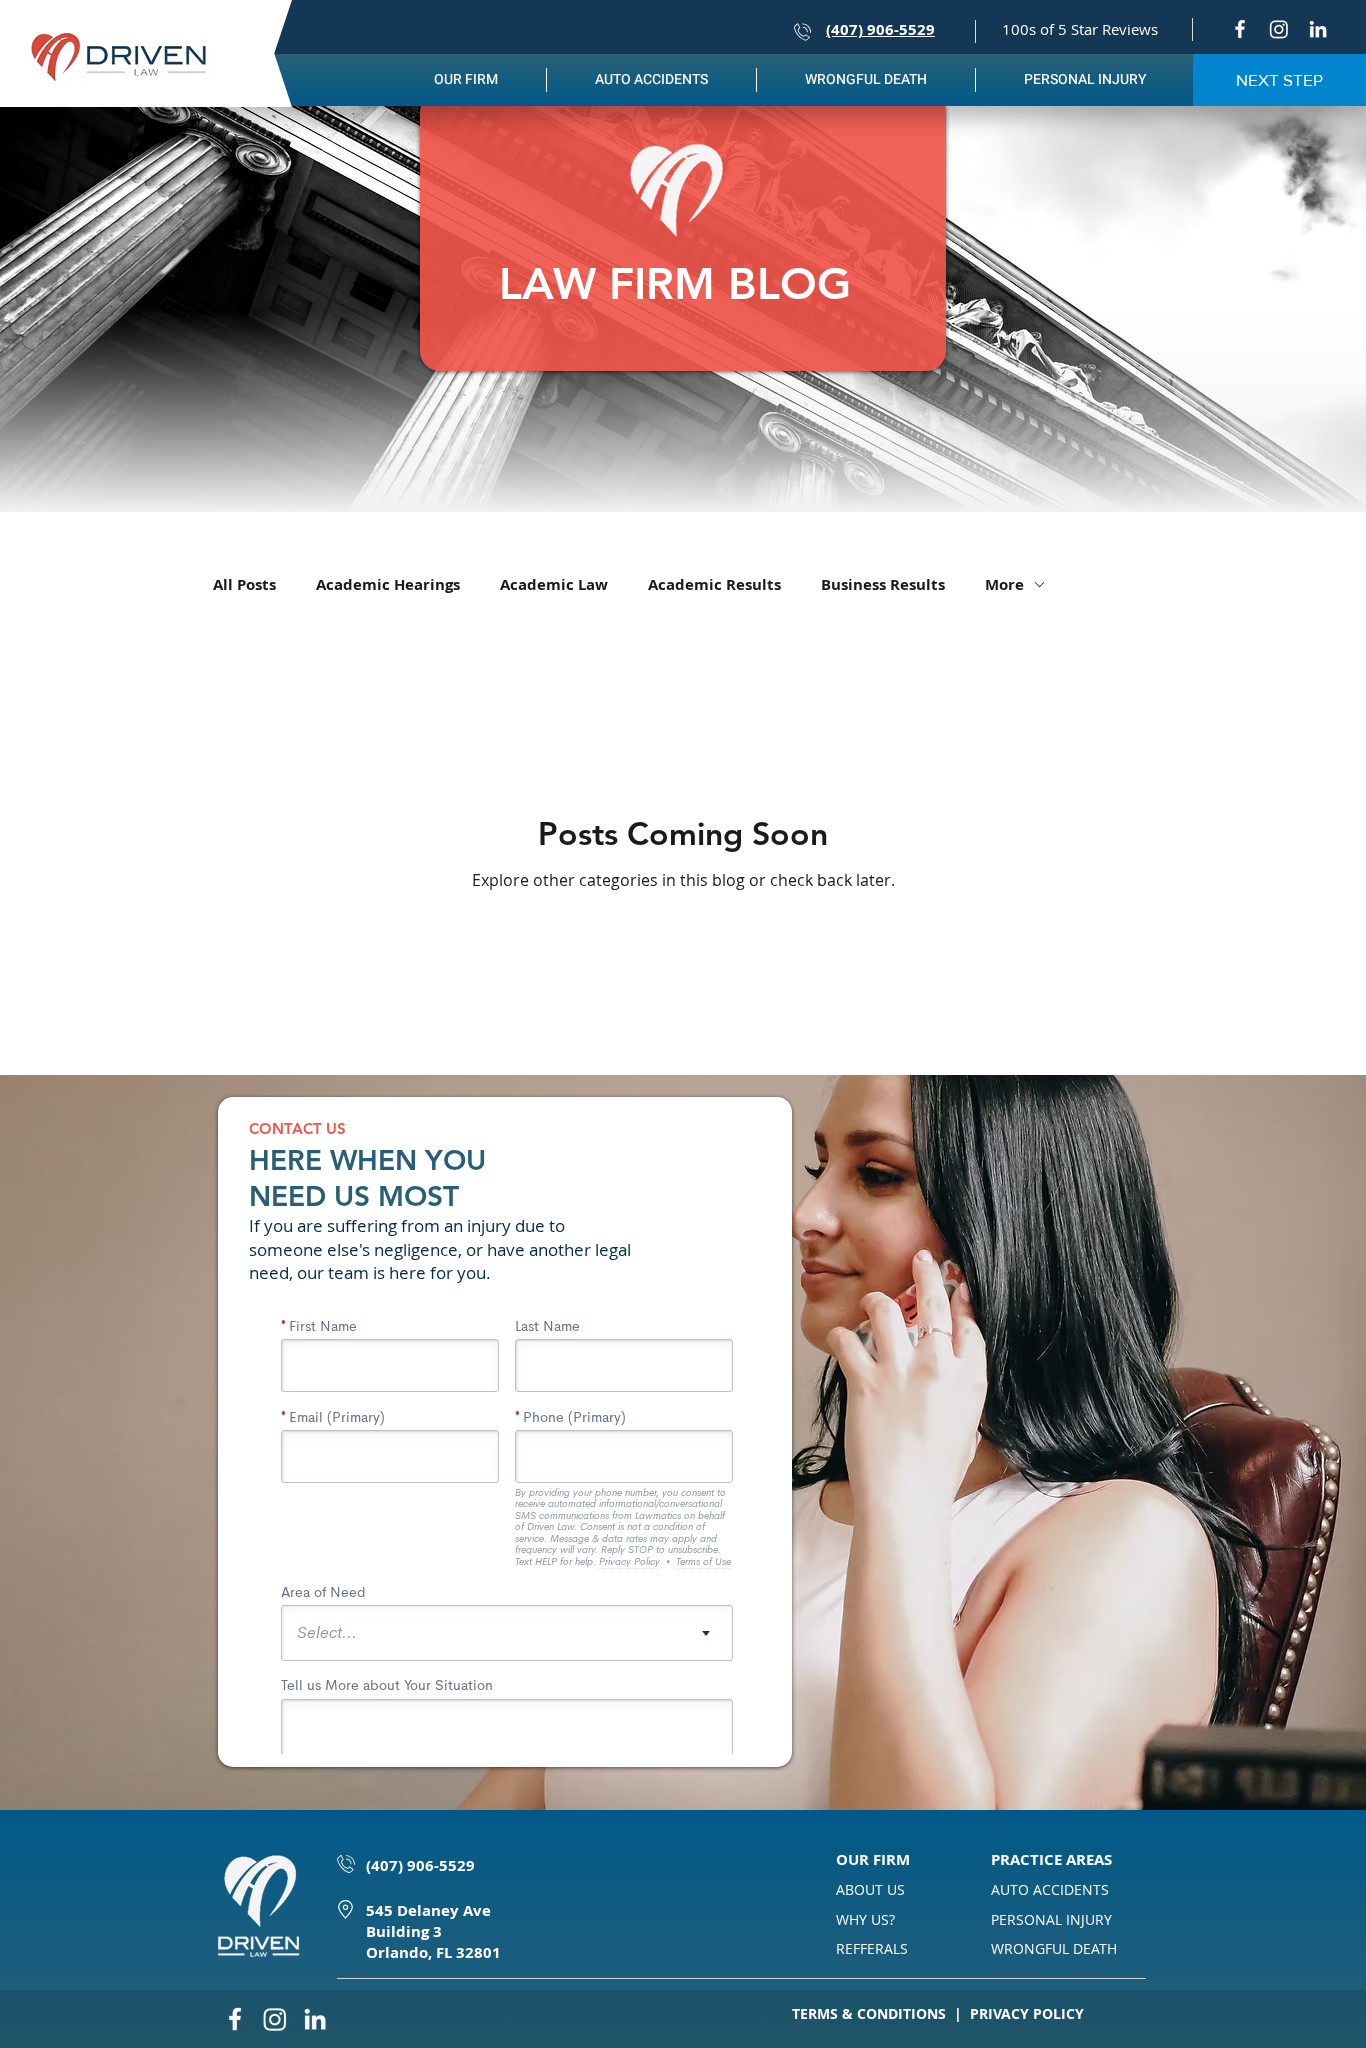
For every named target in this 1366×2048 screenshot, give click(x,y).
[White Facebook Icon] (1240, 29)
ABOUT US (870, 1889)
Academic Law (554, 584)
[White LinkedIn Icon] (1318, 29)
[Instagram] (1279, 29)
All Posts (244, 584)
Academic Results (714, 584)
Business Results (883, 584)
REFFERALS (872, 1948)
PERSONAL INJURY (1051, 1919)
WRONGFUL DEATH (1054, 1948)
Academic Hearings (388, 584)
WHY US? (865, 1919)
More (1004, 584)
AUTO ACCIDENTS (1050, 1889)
